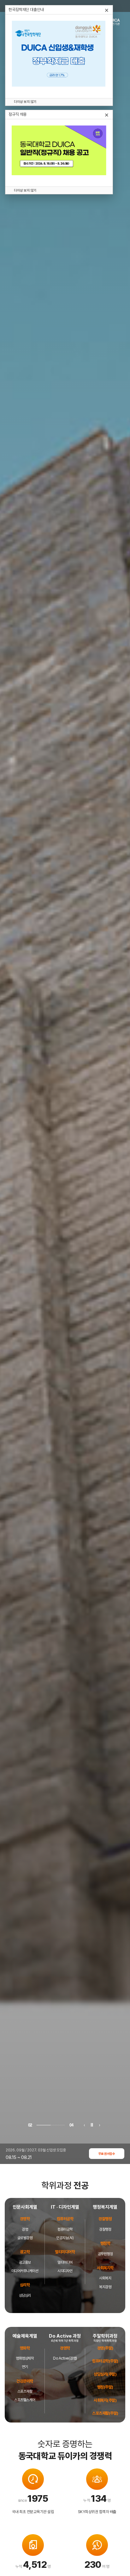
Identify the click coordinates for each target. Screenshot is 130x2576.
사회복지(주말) (105, 2400)
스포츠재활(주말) (105, 2413)
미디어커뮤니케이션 (25, 2271)
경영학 (65, 2348)
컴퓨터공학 (65, 2229)
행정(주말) (105, 2387)
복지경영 (105, 2287)
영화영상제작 (25, 2358)
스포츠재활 (25, 2391)
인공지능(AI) (65, 2238)
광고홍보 (25, 2262)
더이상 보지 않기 (25, 102)
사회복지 (105, 2278)
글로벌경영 (25, 2238)
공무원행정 (105, 2254)
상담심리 (25, 2295)
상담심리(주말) (105, 2374)
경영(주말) (105, 2348)
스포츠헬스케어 (25, 2400)
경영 (25, 2229)
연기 (25, 2367)
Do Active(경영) (65, 2358)
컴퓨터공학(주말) (105, 2361)
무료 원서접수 (107, 2154)
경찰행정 (105, 2229)
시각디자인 (65, 2271)
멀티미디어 (65, 2262)
